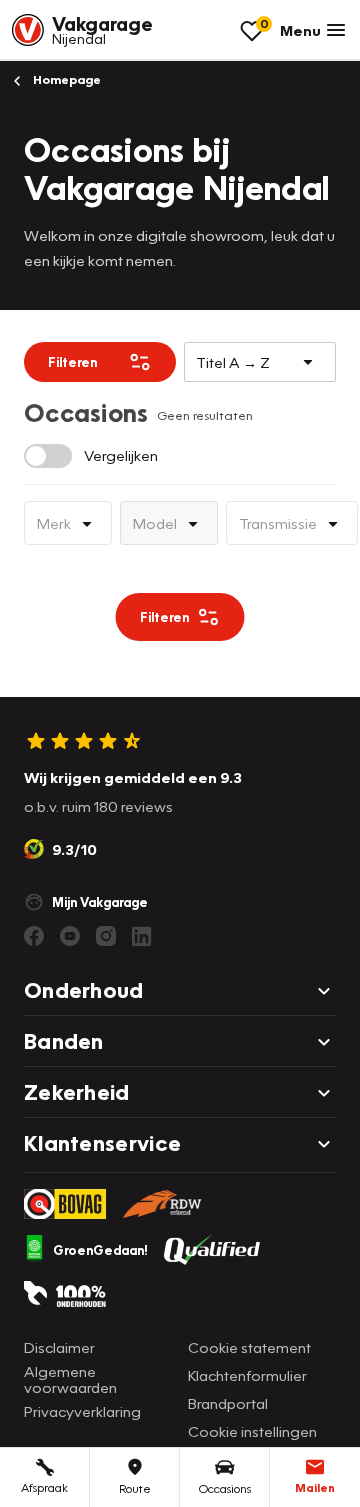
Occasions (225, 1488)
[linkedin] (142, 936)
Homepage (65, 79)
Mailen (315, 1487)
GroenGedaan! (100, 1250)
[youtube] (70, 936)
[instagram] (106, 936)
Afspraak (44, 1487)
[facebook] (34, 936)
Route (135, 1488)
